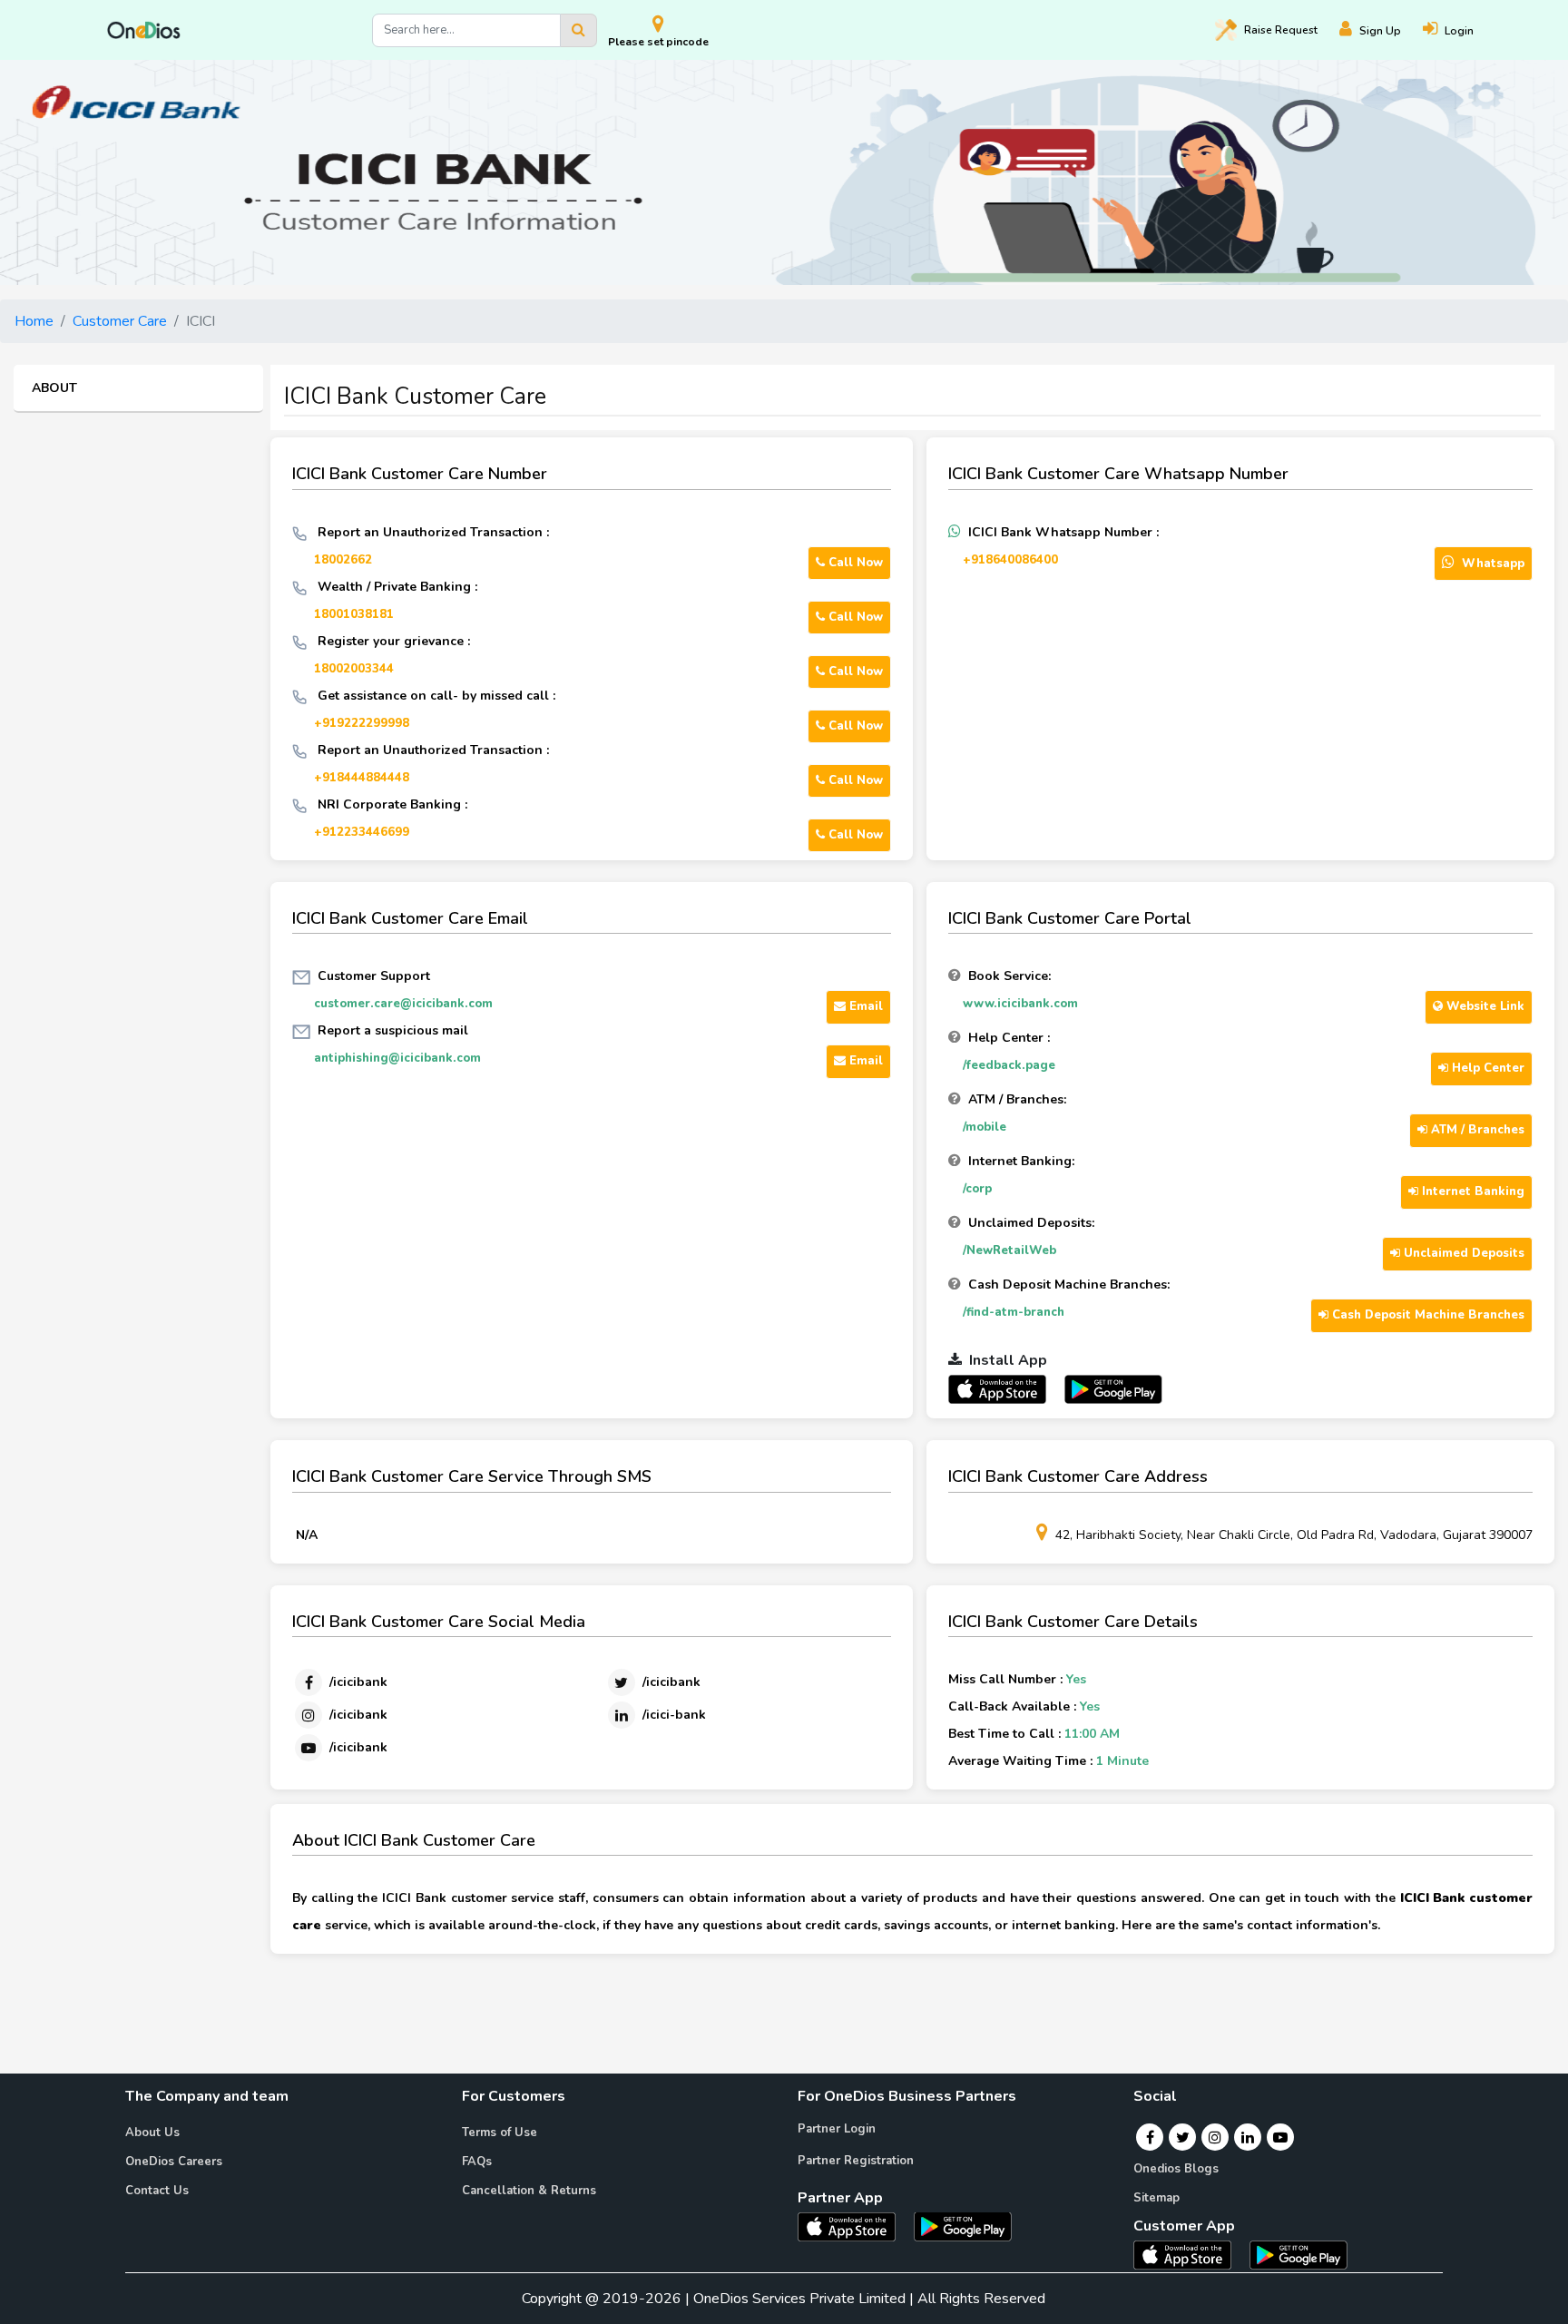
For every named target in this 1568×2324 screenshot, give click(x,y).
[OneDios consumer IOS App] (1190, 2254)
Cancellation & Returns (529, 2191)
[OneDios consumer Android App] (1298, 2254)
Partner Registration (856, 2161)
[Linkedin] (1248, 2137)
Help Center (1486, 1068)
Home (34, 321)
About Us (152, 2133)
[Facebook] (1150, 2137)
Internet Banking (1471, 1191)
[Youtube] (1280, 2137)
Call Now (854, 563)
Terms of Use (500, 2133)
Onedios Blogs (1176, 2169)
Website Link (1484, 1006)
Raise (1281, 30)
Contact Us (157, 2191)
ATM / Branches (1476, 1130)
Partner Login (837, 2129)
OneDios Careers (174, 2162)
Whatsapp (1491, 564)
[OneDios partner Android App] (1113, 1388)
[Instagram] (1215, 2137)
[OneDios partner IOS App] (1004, 1388)
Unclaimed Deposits (1462, 1253)
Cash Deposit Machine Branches (1426, 1315)
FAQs (477, 2162)
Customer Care (120, 321)
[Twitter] (1183, 2137)
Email (864, 1006)
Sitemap (1156, 2198)
